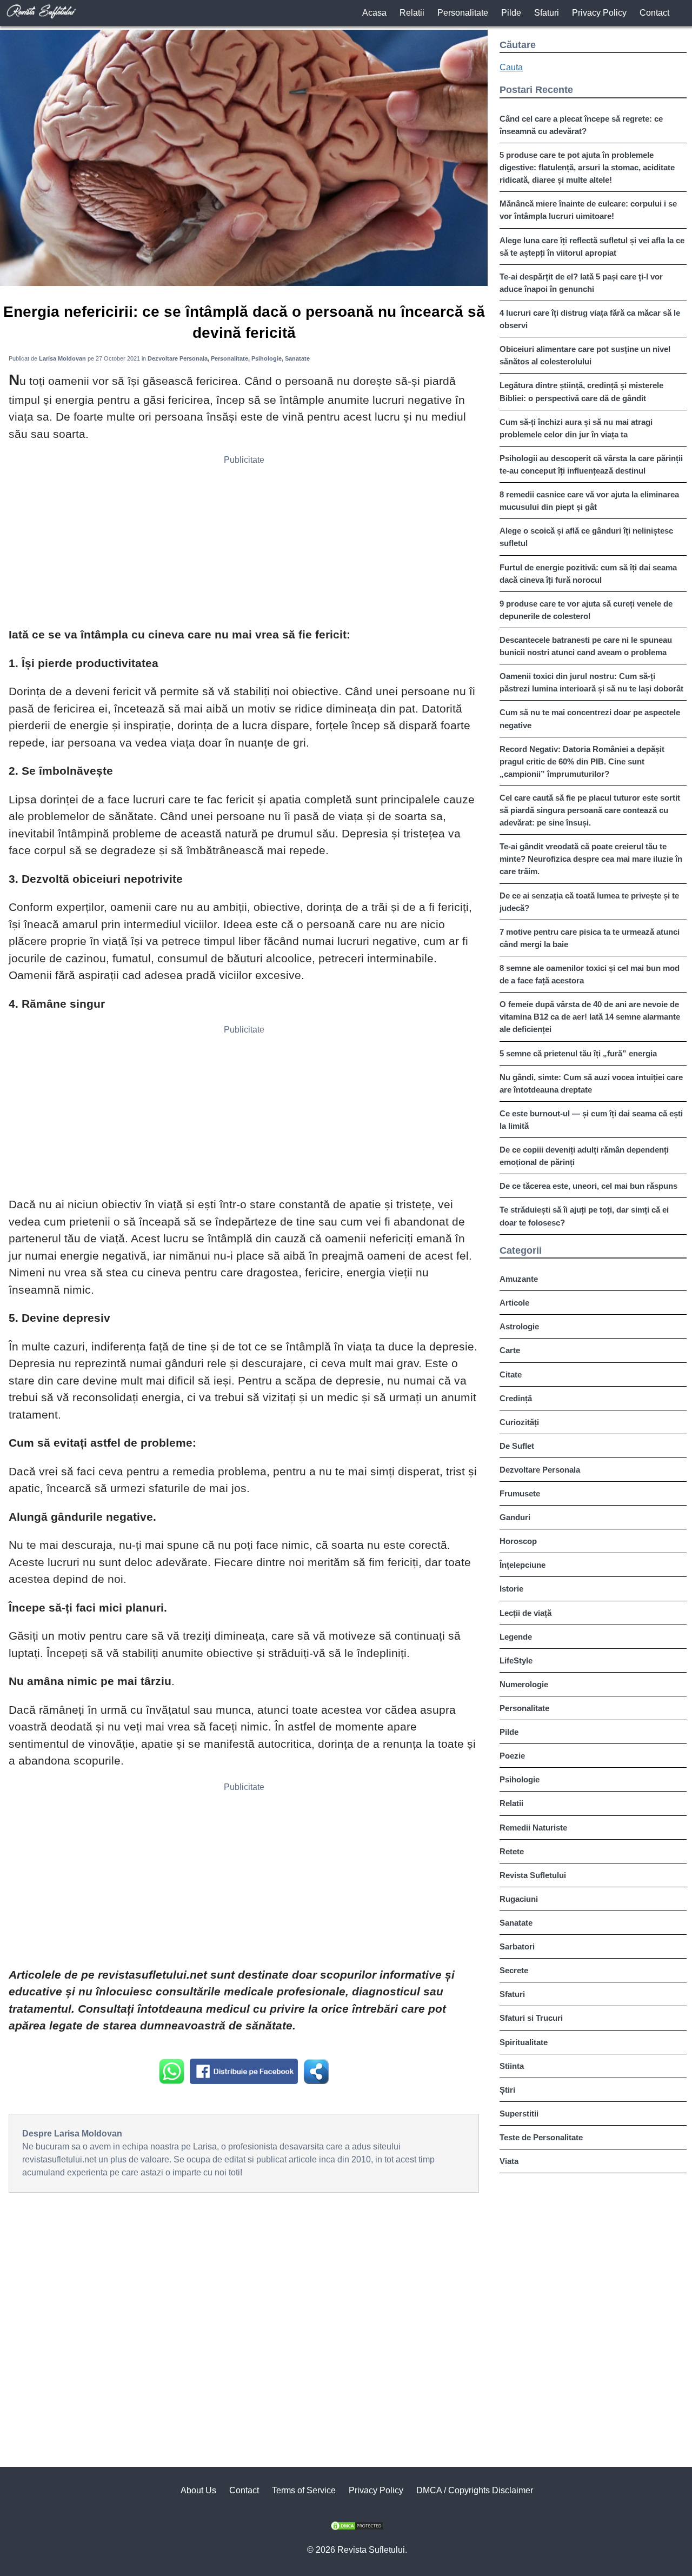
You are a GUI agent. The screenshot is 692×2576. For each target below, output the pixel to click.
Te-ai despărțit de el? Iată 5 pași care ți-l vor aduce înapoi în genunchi (581, 283)
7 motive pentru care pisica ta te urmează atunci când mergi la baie (590, 938)
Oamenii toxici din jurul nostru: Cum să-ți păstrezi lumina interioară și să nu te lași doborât (591, 682)
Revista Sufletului (533, 1875)
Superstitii (519, 2114)
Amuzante (519, 1279)
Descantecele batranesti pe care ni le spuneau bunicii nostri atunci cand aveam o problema (586, 646)
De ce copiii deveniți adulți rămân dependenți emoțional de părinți (584, 1156)
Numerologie (524, 1684)
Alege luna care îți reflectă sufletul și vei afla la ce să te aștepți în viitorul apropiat (592, 247)
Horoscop (518, 1541)
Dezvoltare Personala (540, 1470)
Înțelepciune (523, 1565)
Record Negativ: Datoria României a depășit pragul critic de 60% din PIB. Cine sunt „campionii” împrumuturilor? (582, 761)
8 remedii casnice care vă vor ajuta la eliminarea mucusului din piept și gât (589, 501)
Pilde (511, 13)
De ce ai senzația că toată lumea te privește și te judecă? (589, 902)
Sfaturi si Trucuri (531, 2018)
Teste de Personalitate (541, 2137)
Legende (516, 1637)
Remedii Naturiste (533, 1828)
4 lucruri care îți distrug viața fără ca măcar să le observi (590, 319)
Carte (510, 1350)
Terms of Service (304, 2490)
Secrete (514, 1970)
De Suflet (517, 1446)
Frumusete (520, 1493)
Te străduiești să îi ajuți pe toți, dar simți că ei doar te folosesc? (584, 1216)
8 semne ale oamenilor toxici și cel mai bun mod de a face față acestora (590, 974)
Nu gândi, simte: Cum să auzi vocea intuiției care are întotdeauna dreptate (591, 1083)
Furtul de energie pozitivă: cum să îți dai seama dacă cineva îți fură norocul (588, 574)
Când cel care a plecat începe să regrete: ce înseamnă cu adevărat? (581, 125)
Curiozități (519, 1422)
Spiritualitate (524, 2042)
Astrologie (519, 1326)
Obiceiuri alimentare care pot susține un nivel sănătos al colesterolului (585, 355)
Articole (514, 1303)
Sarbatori (517, 1946)
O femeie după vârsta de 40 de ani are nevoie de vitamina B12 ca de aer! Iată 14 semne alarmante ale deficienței (590, 1017)
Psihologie (520, 1779)
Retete (512, 1851)
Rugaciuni (519, 1899)
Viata (509, 2161)
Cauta (511, 67)
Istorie (511, 1589)
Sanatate (516, 1923)
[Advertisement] (244, 545)
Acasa (374, 13)
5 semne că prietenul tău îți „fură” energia (578, 1053)
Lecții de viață (525, 1613)
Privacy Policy (599, 13)
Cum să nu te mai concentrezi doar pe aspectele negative (590, 718)
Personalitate (463, 13)
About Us (198, 2490)
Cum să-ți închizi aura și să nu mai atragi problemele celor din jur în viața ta (576, 428)
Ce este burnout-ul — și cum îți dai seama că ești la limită (591, 1120)
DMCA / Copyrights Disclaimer (475, 2490)
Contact (654, 13)
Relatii (412, 13)
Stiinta (512, 2066)
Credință (516, 1398)
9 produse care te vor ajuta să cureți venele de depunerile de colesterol (586, 610)
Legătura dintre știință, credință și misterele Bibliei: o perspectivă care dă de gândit (581, 391)
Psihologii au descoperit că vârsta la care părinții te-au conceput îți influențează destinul (591, 464)
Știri (507, 2090)
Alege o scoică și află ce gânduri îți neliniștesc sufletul (586, 537)
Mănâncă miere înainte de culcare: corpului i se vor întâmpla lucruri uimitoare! (588, 210)
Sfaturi (547, 13)
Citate (511, 1374)
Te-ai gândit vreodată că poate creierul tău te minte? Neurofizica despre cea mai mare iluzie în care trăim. (591, 859)
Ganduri (515, 1517)
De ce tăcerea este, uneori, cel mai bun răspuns (588, 1186)
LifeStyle (516, 1660)
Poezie (512, 1756)
